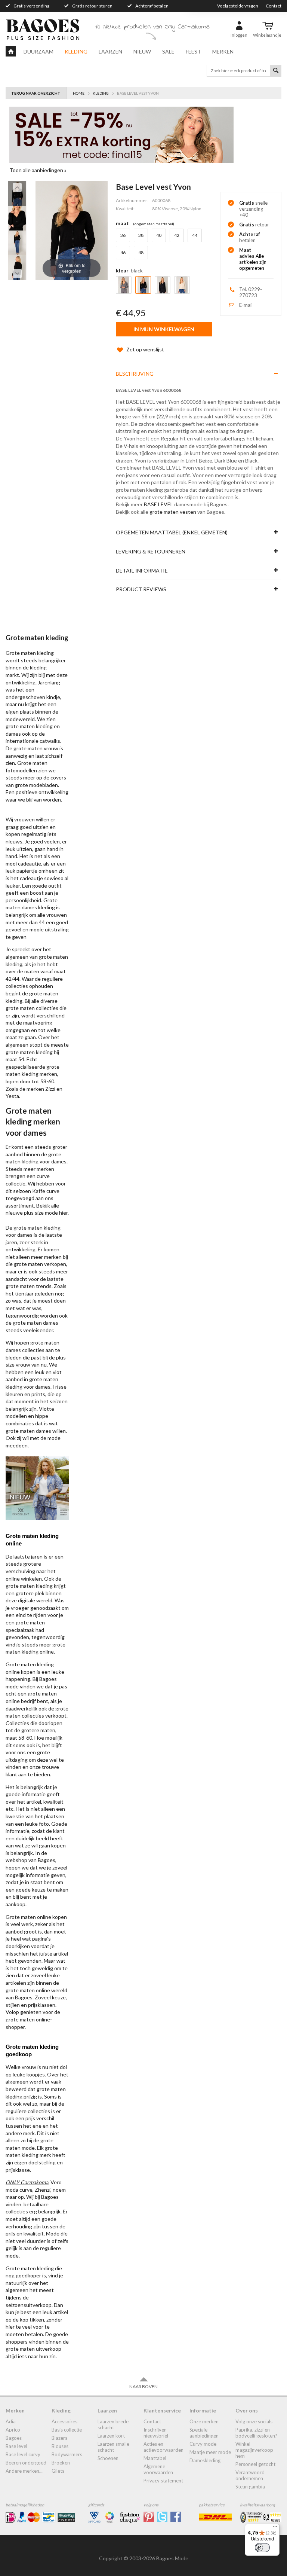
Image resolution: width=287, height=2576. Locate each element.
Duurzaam (38, 51)
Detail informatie (142, 570)
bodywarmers (67, 2454)
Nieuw (142, 51)
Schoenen (108, 2458)
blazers (59, 2438)
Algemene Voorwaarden (158, 2469)
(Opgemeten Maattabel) (154, 224)
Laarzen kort (111, 2436)
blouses (60, 2446)
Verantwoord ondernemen (250, 2475)
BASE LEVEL (158, 504)
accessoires (64, 2421)
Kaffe (39, 1191)
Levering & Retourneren (151, 551)
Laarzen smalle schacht (113, 2447)
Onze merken (204, 2421)
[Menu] (275, 2528)
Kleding (76, 51)
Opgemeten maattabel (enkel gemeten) (172, 532)
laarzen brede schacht (113, 2424)
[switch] (262, 2548)
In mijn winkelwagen (164, 329)
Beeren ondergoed (26, 2463)
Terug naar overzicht (36, 93)
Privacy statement (163, 2481)
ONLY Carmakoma (27, 2182)
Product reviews (141, 589)
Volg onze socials (254, 2421)
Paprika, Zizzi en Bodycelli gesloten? (256, 2433)
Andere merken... (24, 2471)
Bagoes (14, 2438)
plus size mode (41, 1213)
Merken (223, 51)
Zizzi (50, 1089)
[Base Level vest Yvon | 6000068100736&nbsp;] (17, 193)
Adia (11, 2421)
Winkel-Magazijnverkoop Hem (254, 2450)
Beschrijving (135, 374)
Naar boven (143, 2386)
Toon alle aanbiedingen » (38, 170)
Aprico (13, 2430)
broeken (61, 2463)
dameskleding (205, 2460)
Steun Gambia (250, 2487)
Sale (168, 51)
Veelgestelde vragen (238, 6)
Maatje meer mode (210, 2452)
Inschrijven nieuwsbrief (156, 2433)
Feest (193, 51)
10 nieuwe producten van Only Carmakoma (152, 27)
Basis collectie (67, 2430)
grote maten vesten (173, 512)
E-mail (246, 305)
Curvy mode (203, 2444)
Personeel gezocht (255, 2464)
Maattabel (155, 2458)
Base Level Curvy (23, 2454)
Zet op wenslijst (145, 349)
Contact (274, 6)
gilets (58, 2471)
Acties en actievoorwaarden (163, 2447)
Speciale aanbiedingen (204, 2433)
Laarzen (110, 51)
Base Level (16, 2446)
